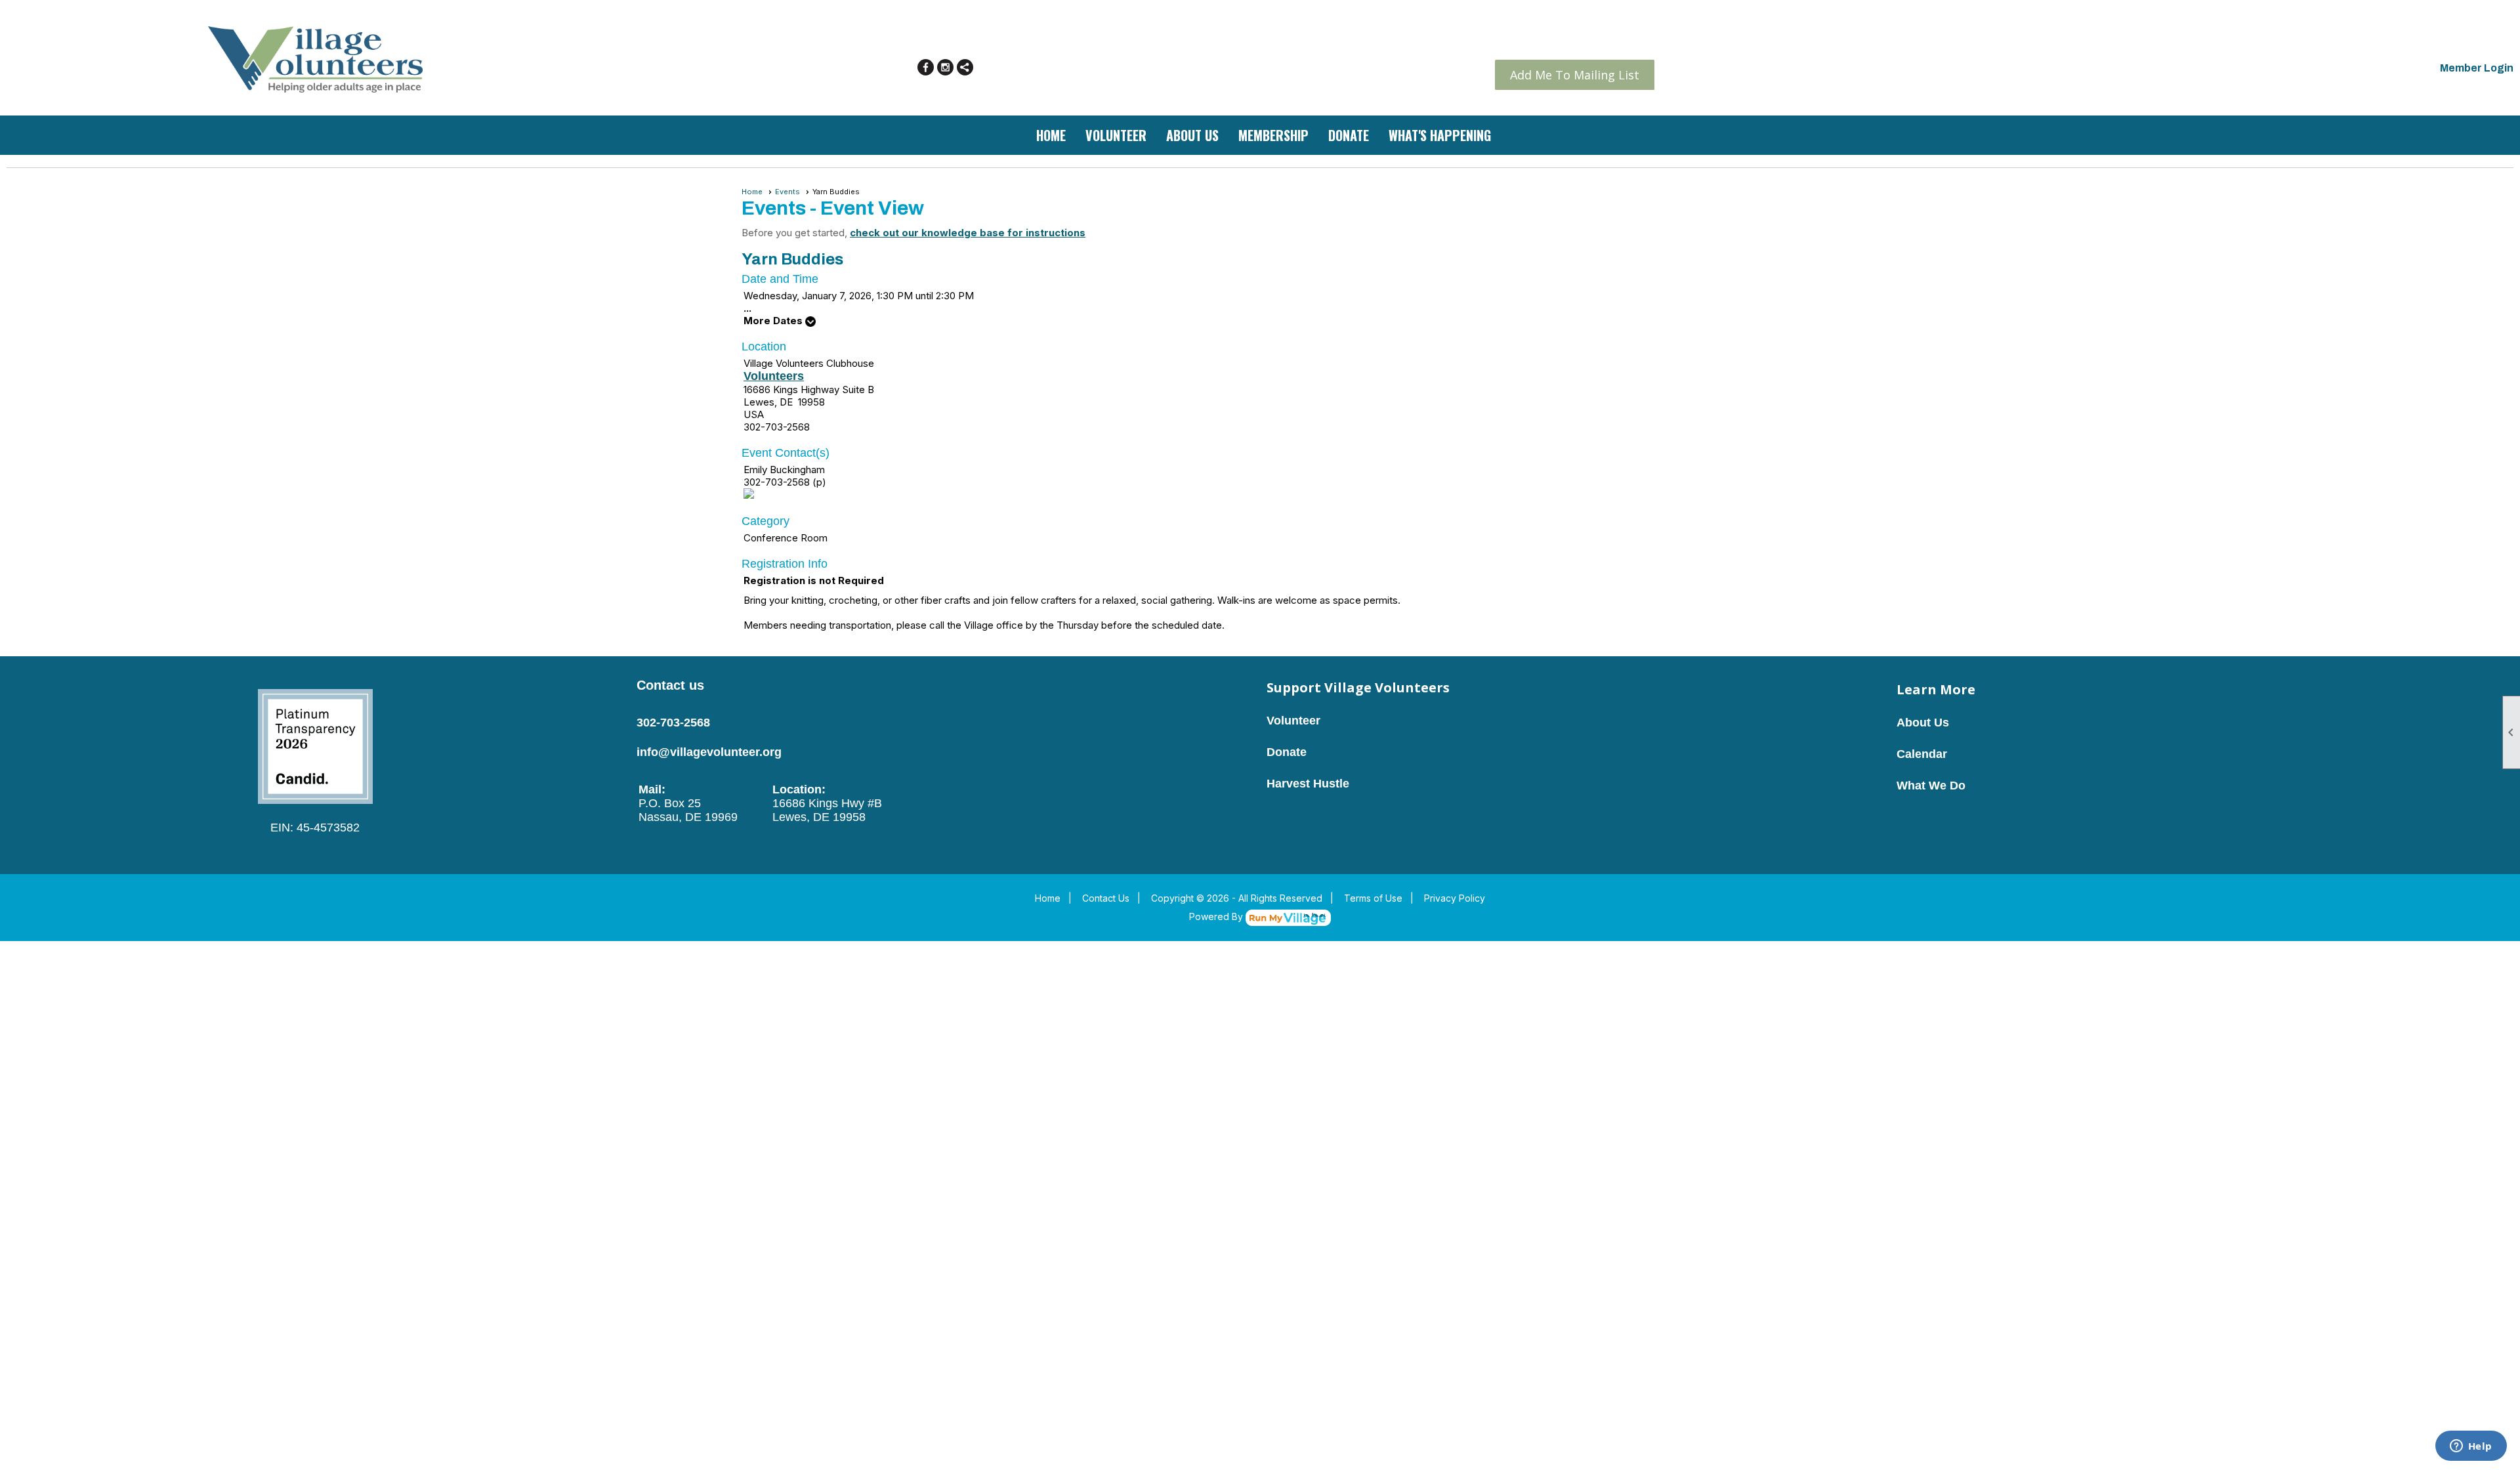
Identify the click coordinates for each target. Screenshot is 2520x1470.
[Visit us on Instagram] (945, 67)
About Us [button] (1192, 135)
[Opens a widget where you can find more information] (2471, 1447)
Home (1051, 135)
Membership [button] (1273, 135)
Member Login (2477, 68)
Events (787, 192)
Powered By (1217, 916)
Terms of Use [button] (1373, 898)
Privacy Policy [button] (1455, 898)
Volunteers (774, 376)
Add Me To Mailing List (1575, 75)
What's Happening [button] (1440, 135)
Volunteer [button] (1116, 135)
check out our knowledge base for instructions (968, 233)
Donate (1349, 135)
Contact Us (1106, 898)
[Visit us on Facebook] (926, 67)
